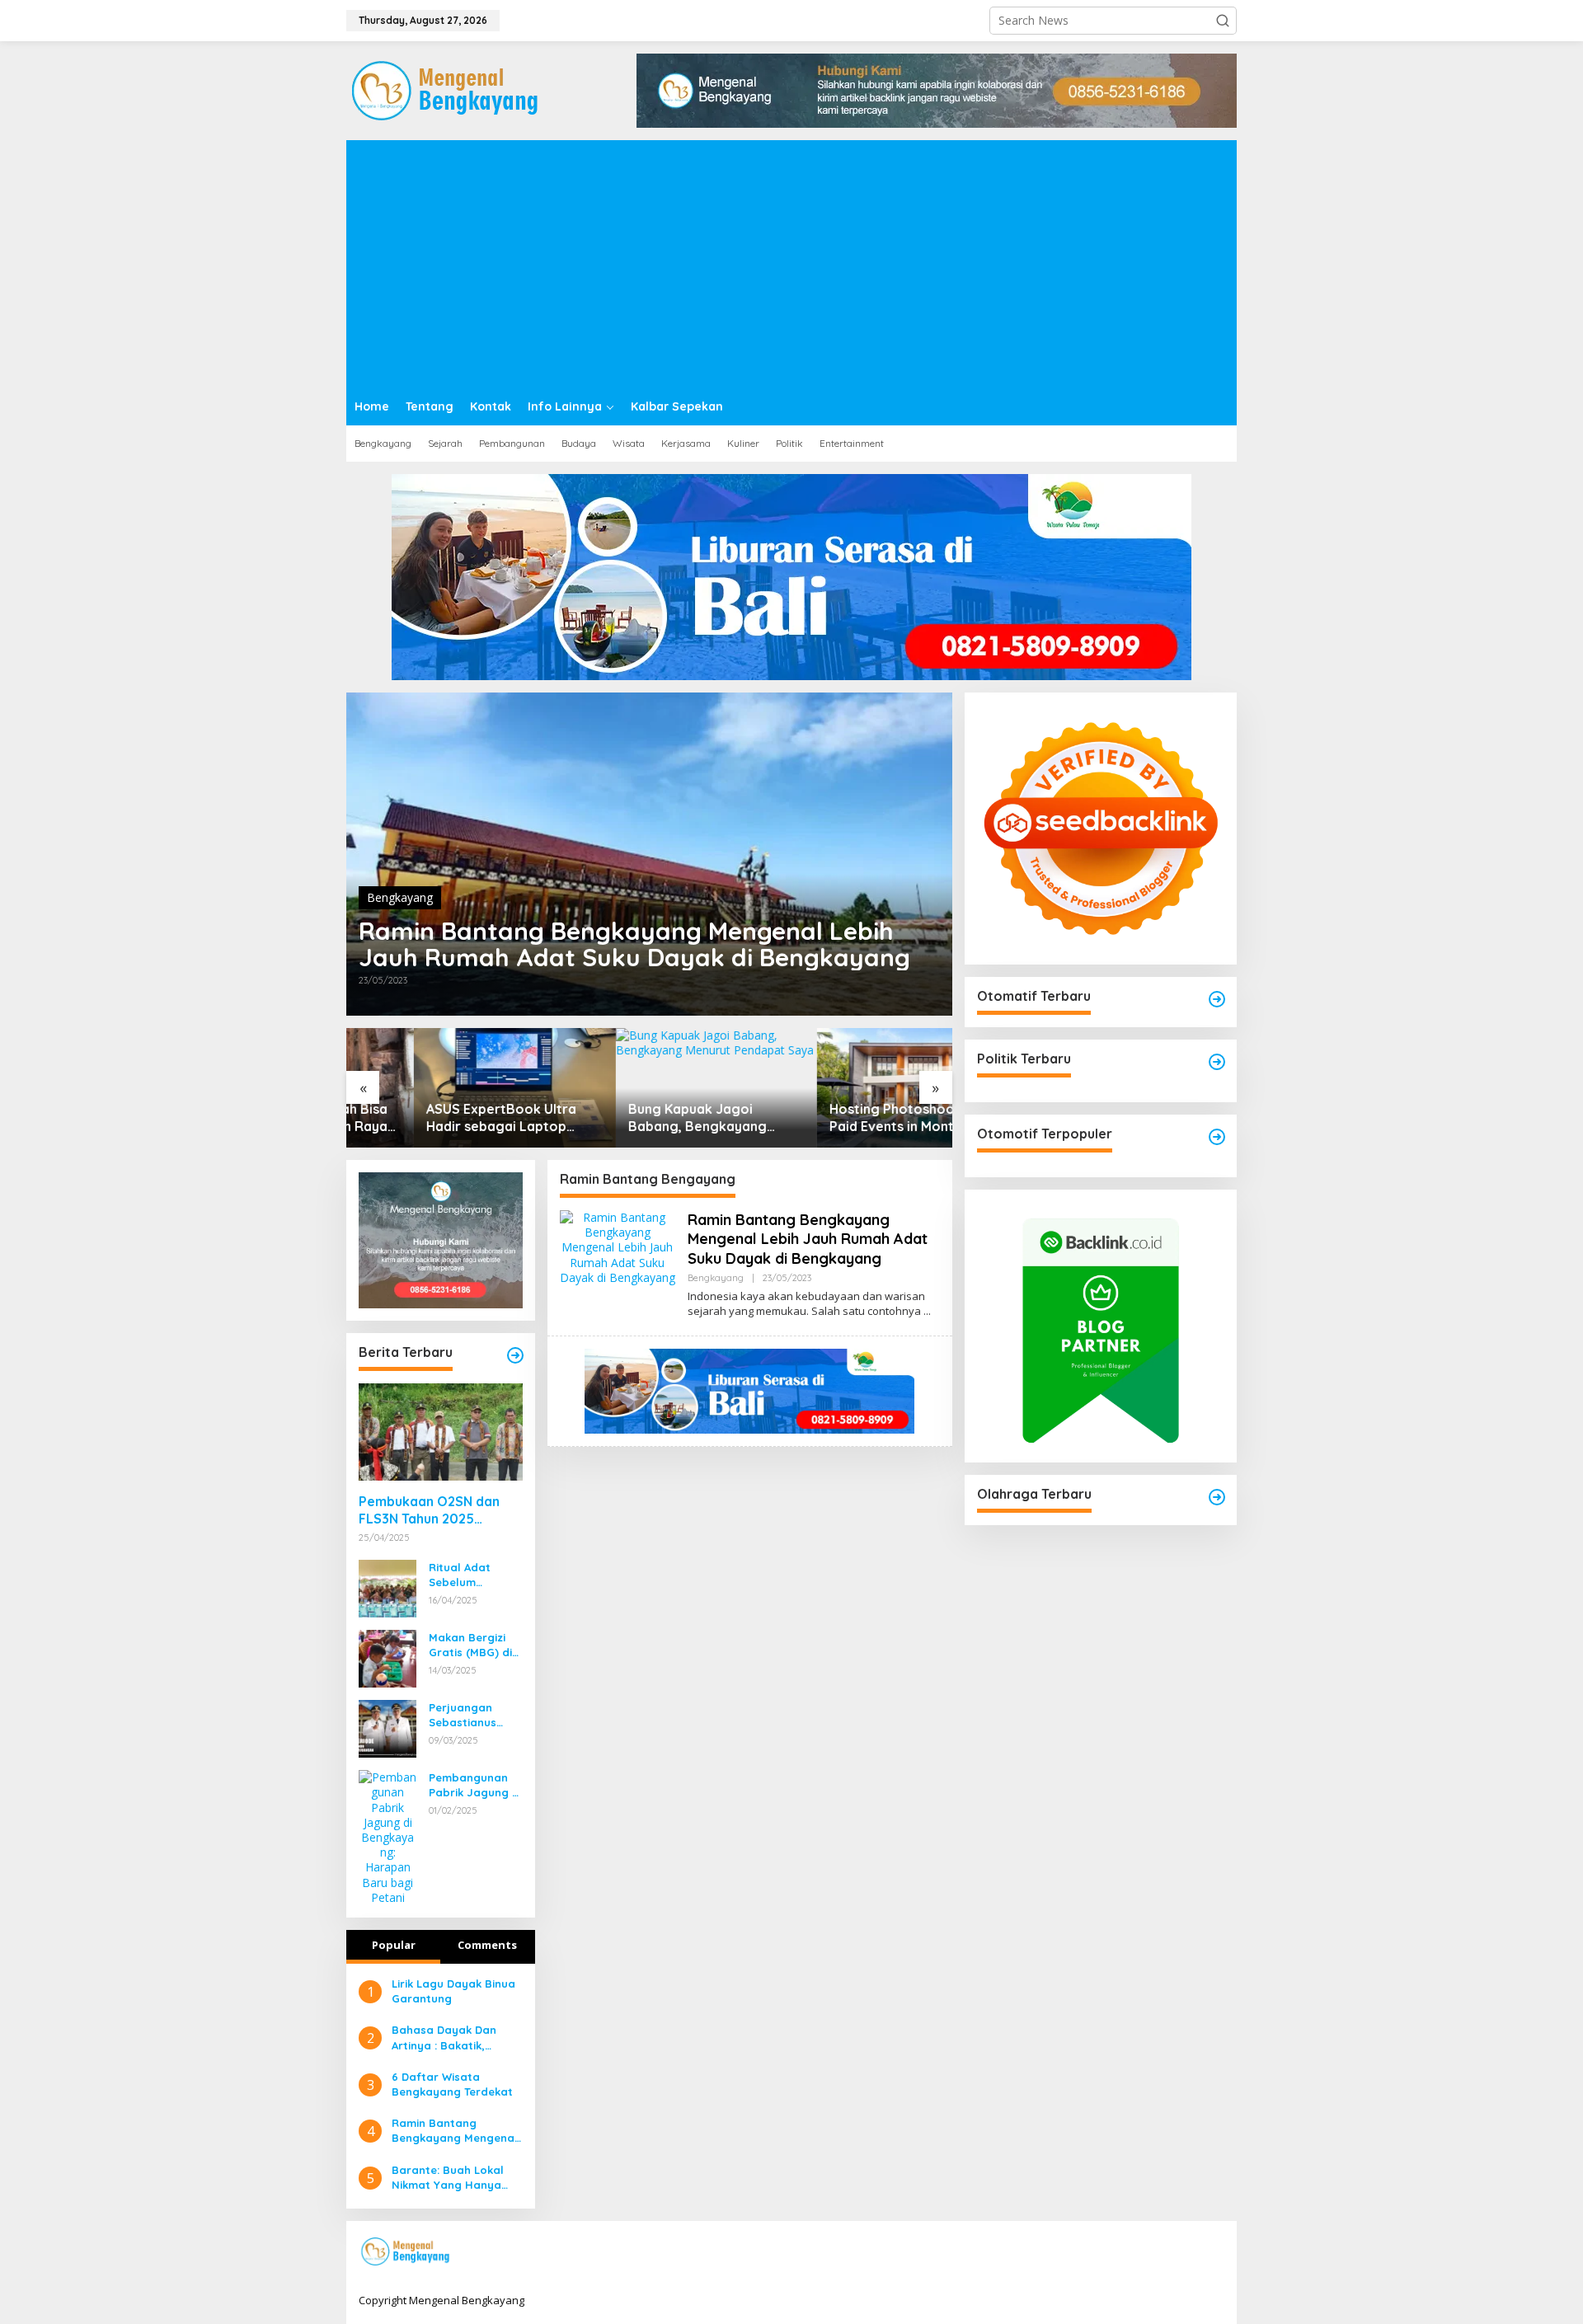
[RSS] (1214, 2252)
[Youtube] (1188, 2252)
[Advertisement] (791, 264)
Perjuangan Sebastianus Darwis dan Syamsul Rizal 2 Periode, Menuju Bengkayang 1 (472, 1715)
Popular (394, 1945)
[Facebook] (1111, 2252)
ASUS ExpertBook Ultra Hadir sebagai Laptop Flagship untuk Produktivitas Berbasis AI (439, 1118)
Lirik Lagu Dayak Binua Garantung (453, 1991)
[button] (1223, 21)
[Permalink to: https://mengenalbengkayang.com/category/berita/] (515, 1355)
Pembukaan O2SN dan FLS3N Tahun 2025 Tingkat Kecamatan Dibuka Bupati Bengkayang (429, 1510)
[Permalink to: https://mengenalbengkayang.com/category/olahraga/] (1217, 1497)
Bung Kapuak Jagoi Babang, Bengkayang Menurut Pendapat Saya (638, 1118)
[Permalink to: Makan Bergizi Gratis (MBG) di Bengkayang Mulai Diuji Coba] (388, 1657)
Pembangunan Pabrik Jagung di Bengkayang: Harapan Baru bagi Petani (475, 1785)
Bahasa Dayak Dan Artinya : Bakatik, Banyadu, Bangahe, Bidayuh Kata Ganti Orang (446, 2038)
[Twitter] (1137, 2252)
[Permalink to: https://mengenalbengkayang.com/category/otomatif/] (1217, 999)
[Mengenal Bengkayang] (446, 89)
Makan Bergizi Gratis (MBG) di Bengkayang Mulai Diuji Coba (472, 1645)
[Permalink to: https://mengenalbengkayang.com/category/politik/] (1217, 1062)
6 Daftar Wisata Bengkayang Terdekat (452, 2084)
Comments (487, 1945)
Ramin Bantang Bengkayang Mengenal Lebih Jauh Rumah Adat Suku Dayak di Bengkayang (634, 944)
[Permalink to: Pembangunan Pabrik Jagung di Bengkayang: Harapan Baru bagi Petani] (388, 1836)
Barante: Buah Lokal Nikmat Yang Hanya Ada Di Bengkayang (448, 2178)
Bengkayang (400, 897)
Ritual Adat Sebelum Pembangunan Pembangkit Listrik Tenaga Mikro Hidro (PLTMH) (468, 1575)
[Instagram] (1163, 2252)
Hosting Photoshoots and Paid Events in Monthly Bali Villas (848, 1118)
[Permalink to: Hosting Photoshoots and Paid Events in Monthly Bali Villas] (851, 1088)
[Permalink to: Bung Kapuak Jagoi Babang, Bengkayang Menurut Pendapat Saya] (649, 1088)
